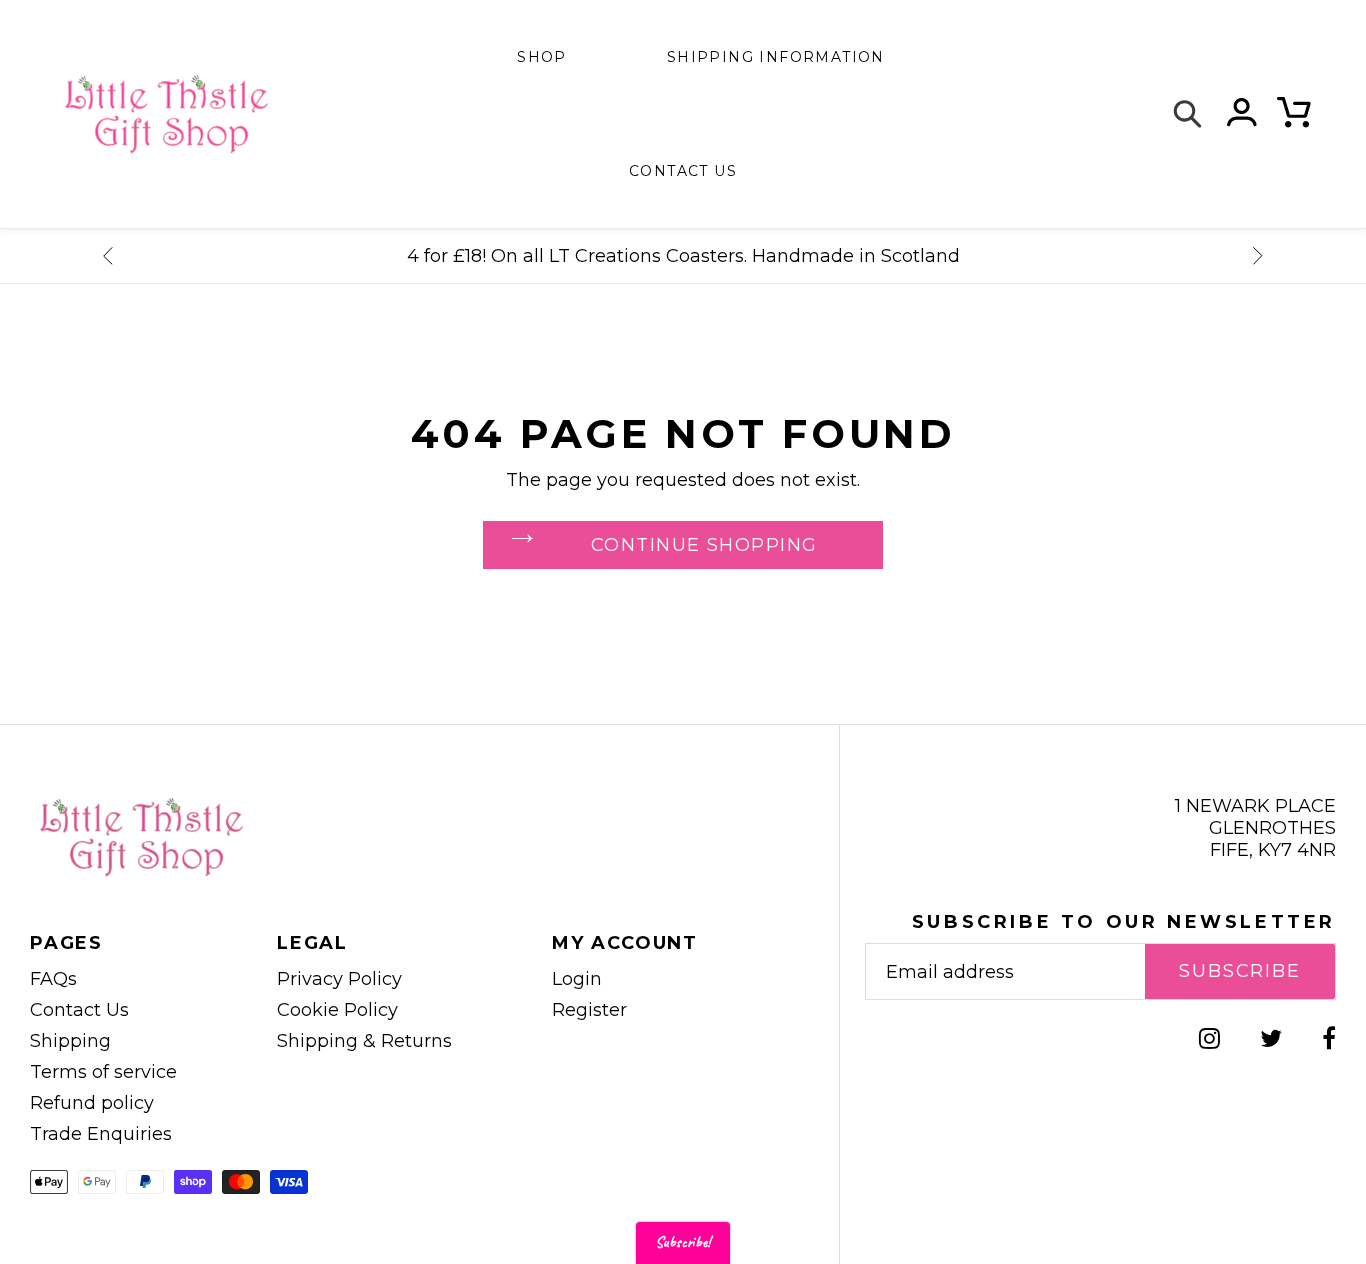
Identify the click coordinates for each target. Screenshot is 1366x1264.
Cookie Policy (337, 1010)
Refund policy (92, 1103)
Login (577, 979)
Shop (542, 57)
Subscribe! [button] (683, 1242)
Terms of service (103, 1072)
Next (1258, 256)
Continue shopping (704, 545)
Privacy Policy (339, 979)
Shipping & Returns (364, 1041)
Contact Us (79, 1010)
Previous (108, 256)
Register (589, 1010)
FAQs (53, 979)
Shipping (70, 1041)
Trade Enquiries (101, 1134)
